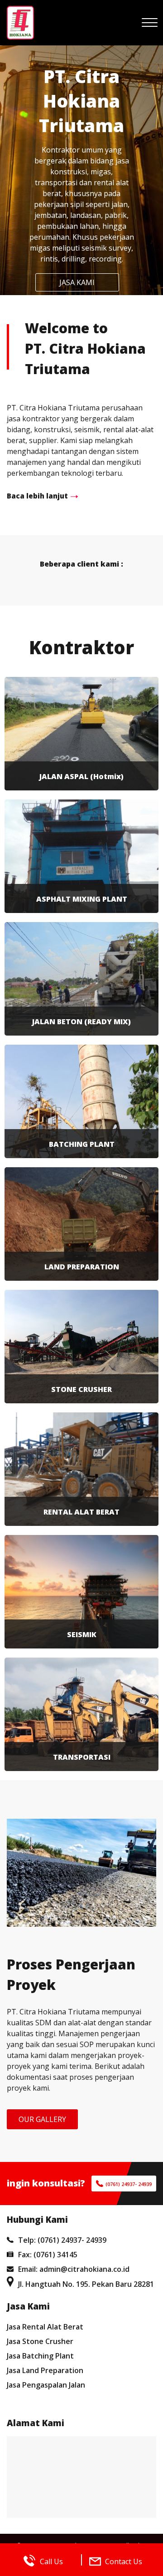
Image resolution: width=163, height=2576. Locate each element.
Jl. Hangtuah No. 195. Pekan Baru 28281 (86, 2284)
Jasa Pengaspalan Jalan (46, 2385)
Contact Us (124, 2561)
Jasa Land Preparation (45, 2370)
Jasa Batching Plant (40, 2356)
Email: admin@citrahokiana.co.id (74, 2269)
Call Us (51, 2561)
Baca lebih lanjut (37, 496)
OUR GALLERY (42, 2119)
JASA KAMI (77, 282)
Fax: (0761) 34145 (48, 2255)
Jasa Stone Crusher (40, 2341)
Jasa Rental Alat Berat (45, 2327)
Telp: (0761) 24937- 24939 (62, 2240)
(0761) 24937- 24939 (129, 2184)
